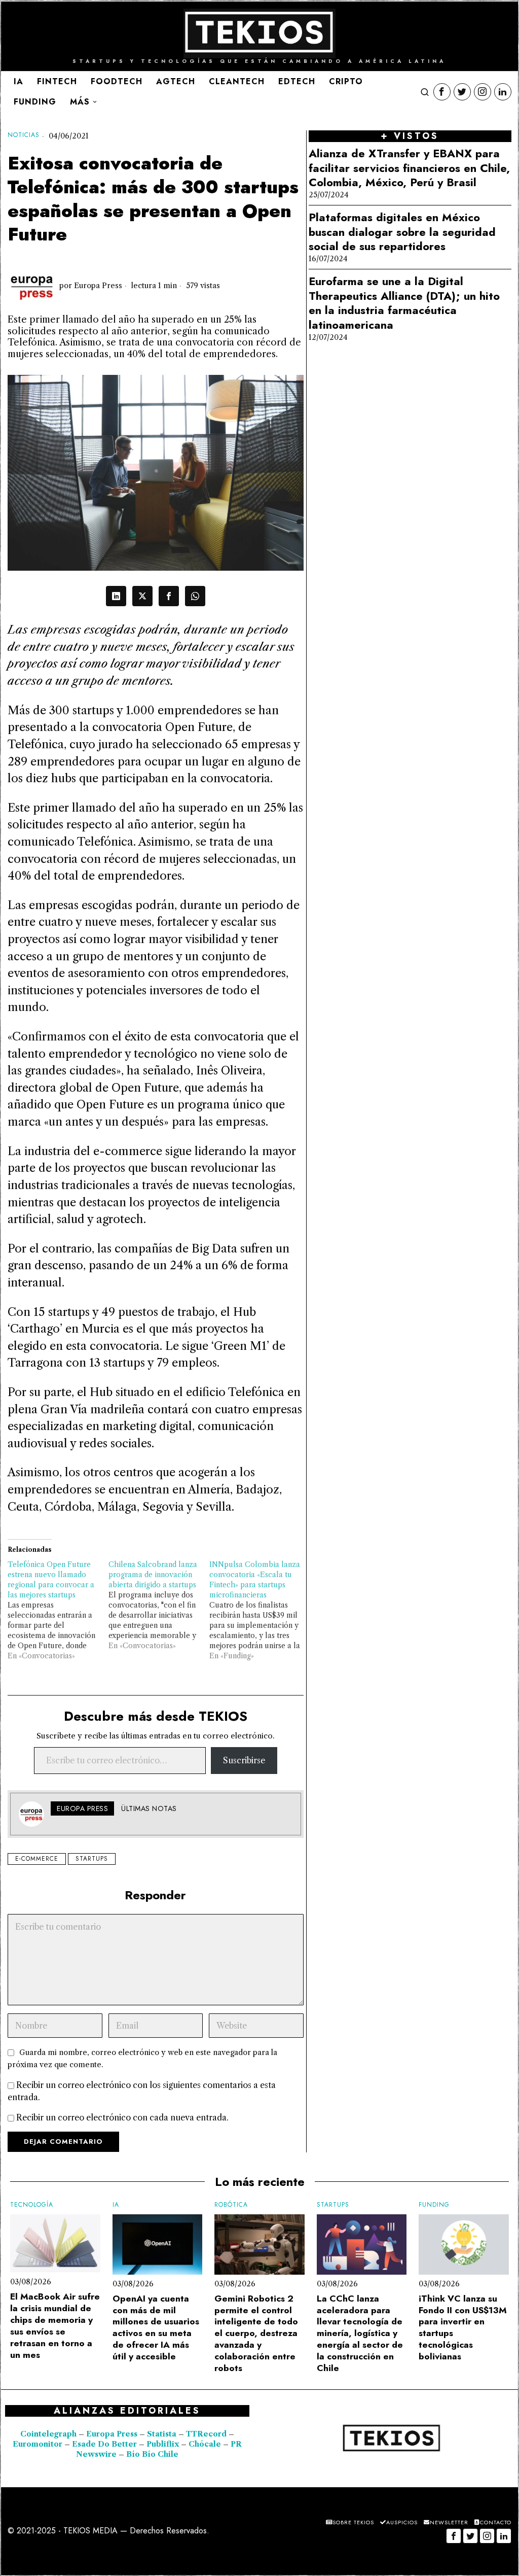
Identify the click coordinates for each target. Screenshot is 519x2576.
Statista (163, 2434)
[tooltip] (442, 92)
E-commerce (37, 1859)
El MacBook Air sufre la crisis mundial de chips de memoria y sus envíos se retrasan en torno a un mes (55, 2326)
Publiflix (163, 2444)
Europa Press (98, 286)
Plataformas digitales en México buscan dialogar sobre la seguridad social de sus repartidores (402, 232)
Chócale (205, 2444)
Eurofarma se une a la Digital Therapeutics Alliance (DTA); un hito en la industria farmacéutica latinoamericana (404, 303)
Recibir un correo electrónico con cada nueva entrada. (122, 2117)
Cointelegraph (48, 2434)
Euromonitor (39, 2444)
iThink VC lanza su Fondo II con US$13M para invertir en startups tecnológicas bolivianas (463, 2328)
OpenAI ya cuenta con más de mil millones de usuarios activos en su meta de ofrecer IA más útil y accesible (156, 2328)
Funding (434, 2205)
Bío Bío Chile (152, 2454)
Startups (92, 1859)
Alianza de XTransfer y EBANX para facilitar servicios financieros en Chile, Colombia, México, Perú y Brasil (409, 168)
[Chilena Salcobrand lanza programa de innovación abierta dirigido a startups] (159, 1605)
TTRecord (207, 2434)
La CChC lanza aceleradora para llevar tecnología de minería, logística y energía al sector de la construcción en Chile (360, 2334)
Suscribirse (244, 1760)
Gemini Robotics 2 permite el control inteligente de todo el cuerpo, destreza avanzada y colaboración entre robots (256, 2334)
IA (116, 2205)
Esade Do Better (104, 2444)
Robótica (231, 2205)
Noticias (24, 135)
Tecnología (32, 2205)
